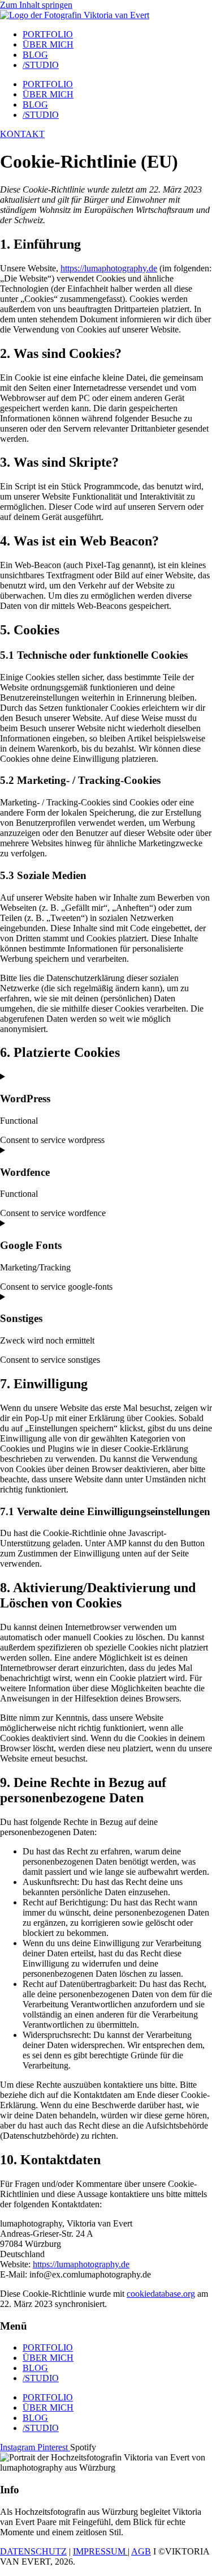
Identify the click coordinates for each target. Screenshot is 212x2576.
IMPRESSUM (99, 2551)
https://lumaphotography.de (109, 268)
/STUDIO (41, 65)
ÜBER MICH (48, 44)
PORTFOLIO (48, 34)
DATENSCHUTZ (33, 2551)
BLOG (35, 55)
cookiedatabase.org (161, 2294)
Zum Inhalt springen (36, 5)
